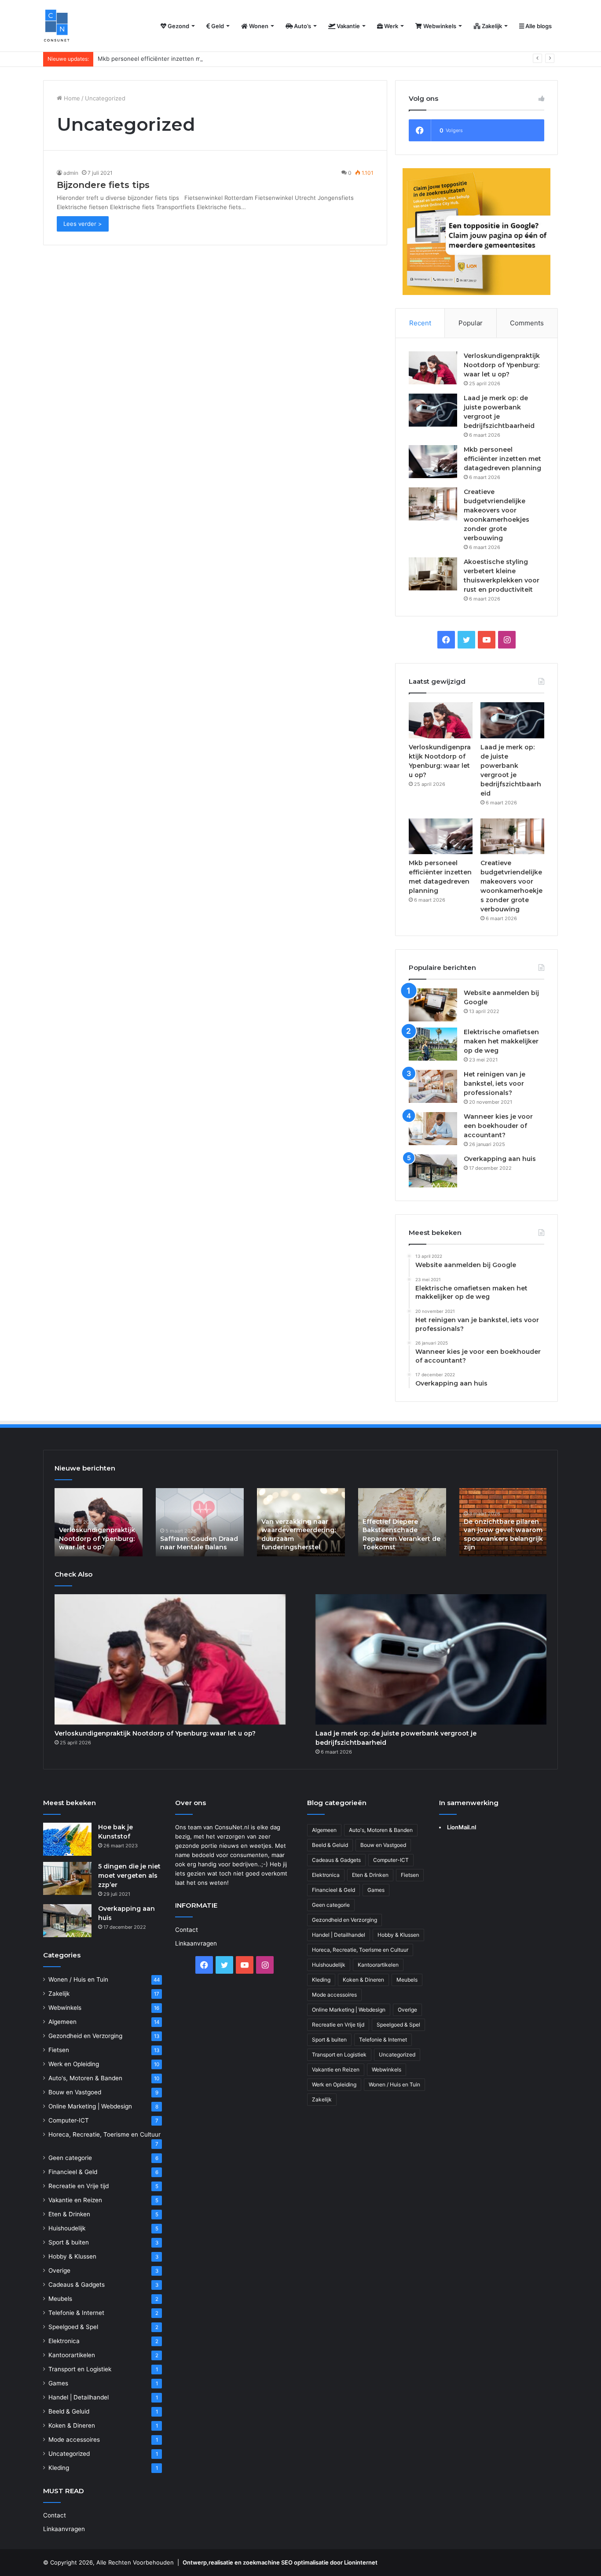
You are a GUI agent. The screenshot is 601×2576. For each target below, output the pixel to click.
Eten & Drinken (69, 2214)
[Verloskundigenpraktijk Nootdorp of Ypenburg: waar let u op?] (433, 368)
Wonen (258, 26)
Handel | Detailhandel (79, 2397)
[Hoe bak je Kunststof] (67, 1839)
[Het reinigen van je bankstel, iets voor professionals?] (433, 1086)
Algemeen (62, 2022)
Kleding (59, 2468)
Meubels (60, 2299)
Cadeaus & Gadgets (77, 2285)
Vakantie (348, 26)
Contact (55, 2515)
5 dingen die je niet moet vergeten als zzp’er (129, 1876)
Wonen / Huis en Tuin (78, 1979)
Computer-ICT (69, 2120)
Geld (217, 26)
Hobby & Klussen (72, 2256)
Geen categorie (70, 2158)
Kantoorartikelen (72, 2355)
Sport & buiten (69, 2242)
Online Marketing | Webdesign (90, 2106)
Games (58, 2383)
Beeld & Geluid (69, 2411)
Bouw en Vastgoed (75, 2092)
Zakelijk (491, 26)
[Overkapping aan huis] (433, 1171)
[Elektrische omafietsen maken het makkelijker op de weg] (433, 1044)
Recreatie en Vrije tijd (79, 2186)
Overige (59, 2270)
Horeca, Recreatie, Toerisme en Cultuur (104, 2134)
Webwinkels (439, 26)
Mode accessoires (74, 2440)
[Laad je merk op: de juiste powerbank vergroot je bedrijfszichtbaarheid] (433, 410)
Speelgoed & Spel (73, 2327)
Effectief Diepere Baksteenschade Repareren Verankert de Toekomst (401, 1535)
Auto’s (302, 26)
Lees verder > (83, 224)
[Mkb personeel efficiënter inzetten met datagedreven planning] (433, 462)
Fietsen (59, 2050)
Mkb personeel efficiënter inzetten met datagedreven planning (185, 59)
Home (71, 98)
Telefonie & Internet (76, 2313)
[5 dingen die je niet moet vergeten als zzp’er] (67, 1878)
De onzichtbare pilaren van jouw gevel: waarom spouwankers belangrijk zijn (503, 1535)
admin (71, 173)
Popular (471, 323)
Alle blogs (538, 26)
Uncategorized (69, 2454)
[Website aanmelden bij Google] (433, 1005)
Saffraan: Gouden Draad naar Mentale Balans (199, 1543)
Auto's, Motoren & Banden (85, 2078)
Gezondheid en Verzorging (85, 2036)
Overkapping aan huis (500, 1159)
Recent (420, 323)
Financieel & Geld (73, 2172)
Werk (390, 26)
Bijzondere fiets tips (103, 185)
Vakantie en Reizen (75, 2200)
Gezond (178, 26)
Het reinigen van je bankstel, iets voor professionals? (495, 1083)
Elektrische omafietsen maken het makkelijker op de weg (501, 1041)
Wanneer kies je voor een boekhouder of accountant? (498, 1126)
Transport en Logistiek (80, 2369)
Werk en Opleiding (74, 2064)
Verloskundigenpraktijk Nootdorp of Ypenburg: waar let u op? (502, 365)
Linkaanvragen (64, 2529)
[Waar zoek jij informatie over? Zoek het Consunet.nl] (57, 26)
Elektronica (64, 2341)
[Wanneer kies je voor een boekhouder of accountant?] (433, 1129)
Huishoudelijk (67, 2228)
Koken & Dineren (72, 2425)
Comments (527, 323)
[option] (99, 1522)
